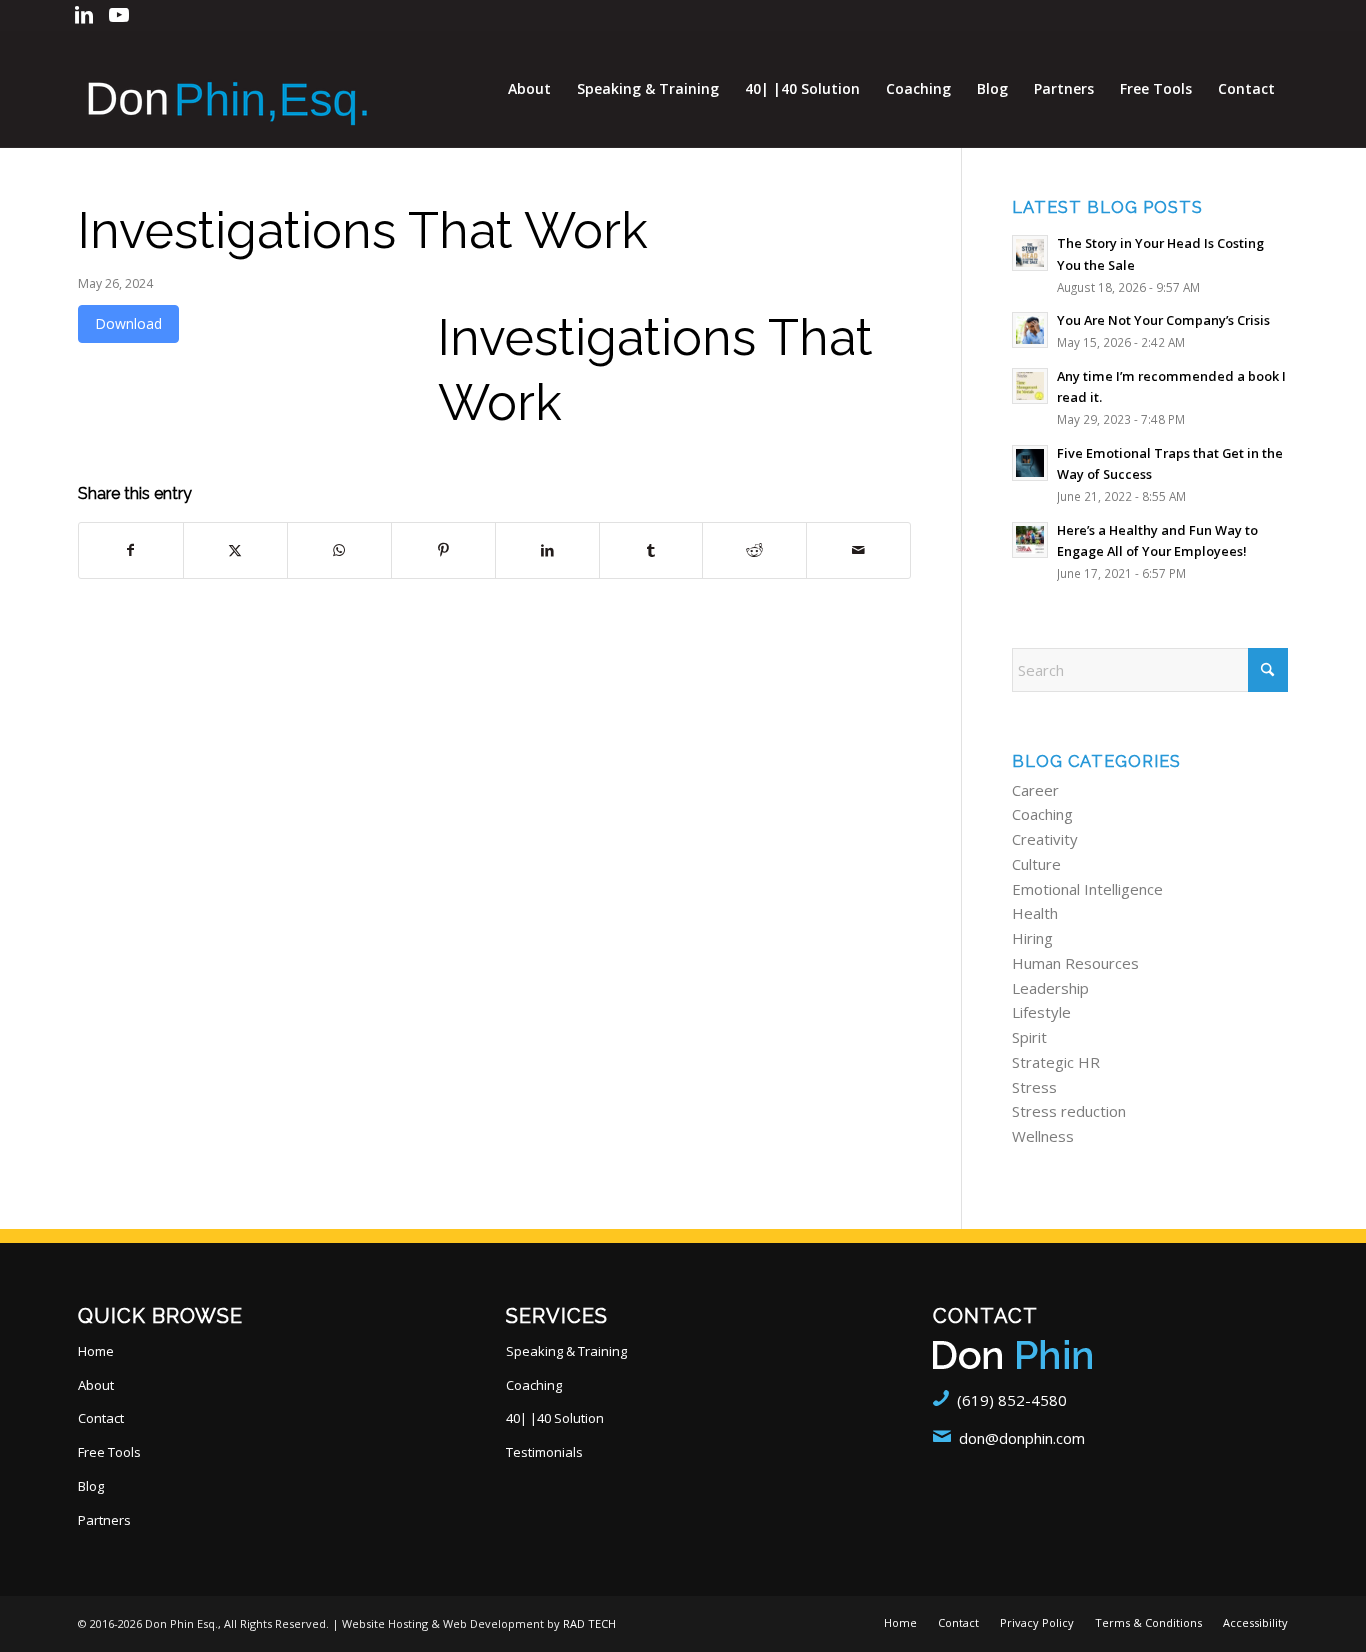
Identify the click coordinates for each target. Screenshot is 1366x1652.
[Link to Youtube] (119, 15)
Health (1035, 913)
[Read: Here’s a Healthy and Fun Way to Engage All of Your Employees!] (1030, 540)
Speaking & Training (566, 1351)
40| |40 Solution (555, 1418)
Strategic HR (1056, 1062)
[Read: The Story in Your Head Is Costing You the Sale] (1030, 253)
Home (96, 1351)
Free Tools (109, 1452)
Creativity (1045, 839)
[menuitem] (529, 89)
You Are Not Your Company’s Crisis (1163, 320)
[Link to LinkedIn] (83, 15)
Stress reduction (1069, 1111)
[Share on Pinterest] (443, 550)
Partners (104, 1520)
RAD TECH (589, 1623)
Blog (91, 1486)
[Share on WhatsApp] (339, 550)
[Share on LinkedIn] (547, 550)
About (96, 1385)
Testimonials (544, 1452)
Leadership (1050, 988)
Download (128, 323)
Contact (101, 1418)
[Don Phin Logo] (228, 89)
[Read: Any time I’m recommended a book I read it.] (1030, 386)
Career (1035, 790)
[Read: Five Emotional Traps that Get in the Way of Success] (1030, 463)
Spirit (1029, 1037)
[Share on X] (235, 550)
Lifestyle (1041, 1012)
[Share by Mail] (858, 550)
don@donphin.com (1022, 1438)
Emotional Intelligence (1087, 889)
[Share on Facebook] (131, 550)
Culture (1036, 864)
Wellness (1043, 1136)
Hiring (1032, 938)
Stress (1034, 1087)
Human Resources (1075, 963)
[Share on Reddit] (754, 550)
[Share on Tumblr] (651, 550)
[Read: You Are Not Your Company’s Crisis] (1030, 330)
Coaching (1042, 814)
